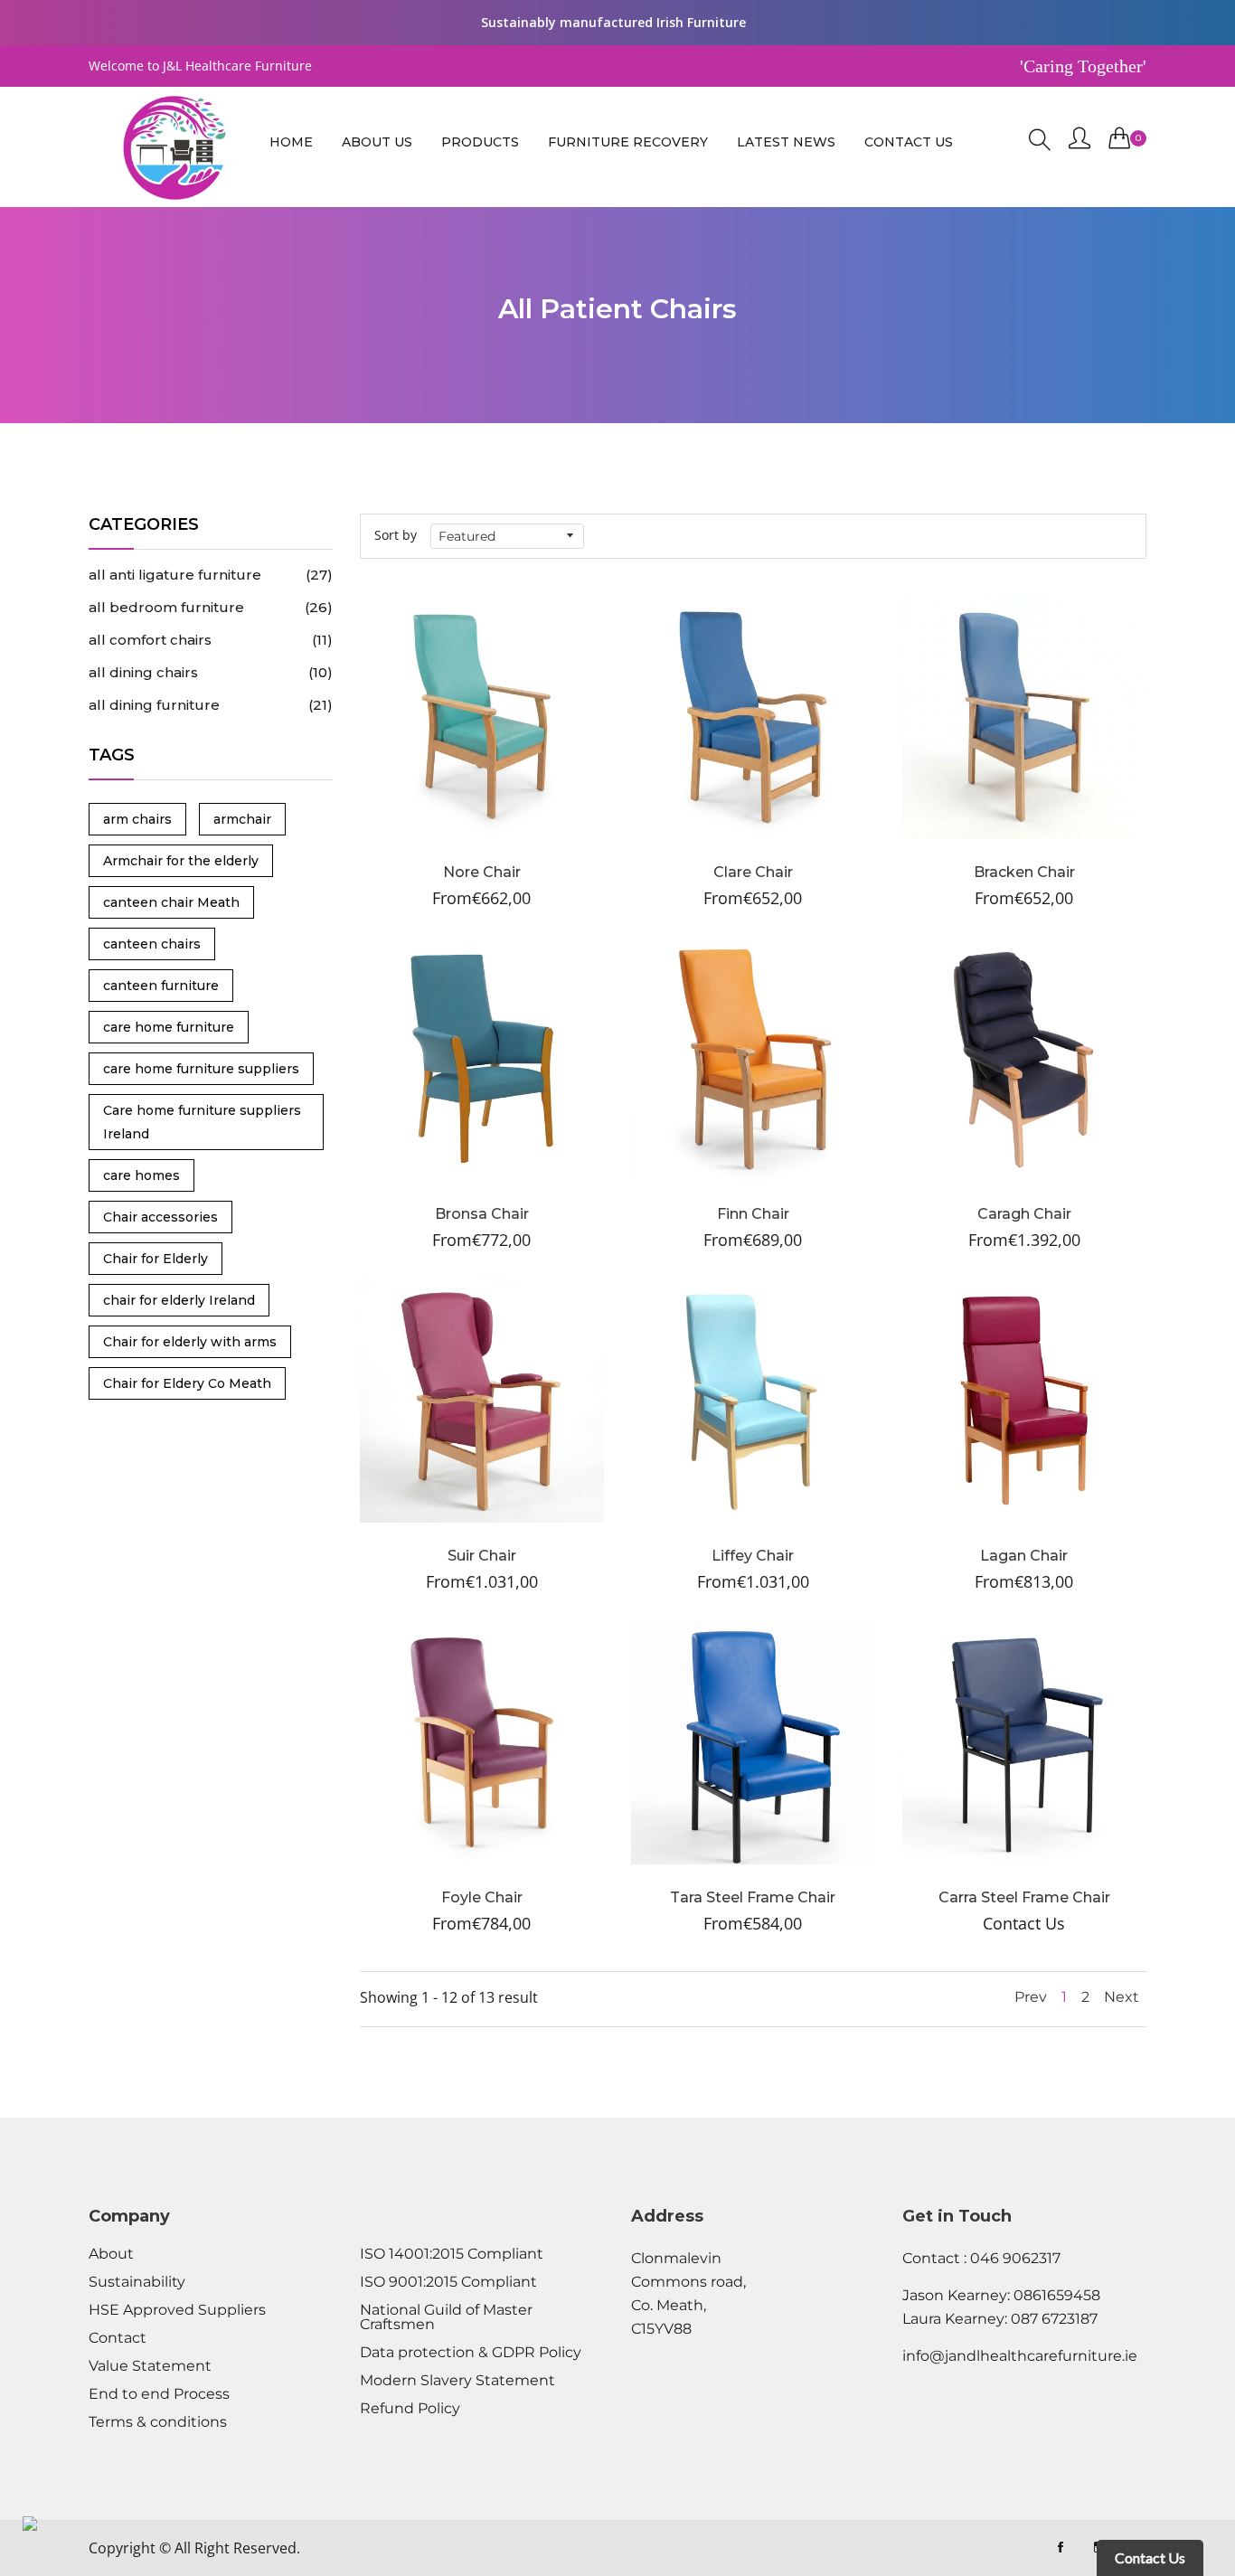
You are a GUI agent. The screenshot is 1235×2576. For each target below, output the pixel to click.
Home (291, 142)
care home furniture (169, 1027)
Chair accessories (160, 1217)
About (111, 2254)
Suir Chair (482, 1556)
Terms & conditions (158, 2422)
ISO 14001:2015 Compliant (452, 2254)
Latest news (786, 142)
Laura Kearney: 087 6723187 (1000, 2319)
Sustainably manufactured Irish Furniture (613, 22)
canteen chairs (152, 944)
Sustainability (137, 2282)
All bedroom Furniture (211, 607)
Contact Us (909, 142)
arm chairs (137, 819)
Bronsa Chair (482, 1214)
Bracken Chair (1024, 872)
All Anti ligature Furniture (211, 575)
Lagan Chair (1024, 1556)
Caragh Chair (1024, 1214)
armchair (242, 819)
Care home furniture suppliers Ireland (202, 1122)
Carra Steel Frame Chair (1024, 1897)
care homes (141, 1175)
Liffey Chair (753, 1556)
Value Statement (150, 2366)
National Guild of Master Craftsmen (446, 2317)
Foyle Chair (482, 1897)
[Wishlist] (433, 740)
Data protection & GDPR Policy (471, 2353)
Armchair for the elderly (181, 861)
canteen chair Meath (171, 902)
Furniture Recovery (628, 142)
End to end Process (159, 2394)
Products (480, 142)
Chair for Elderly (156, 1259)
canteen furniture (161, 986)
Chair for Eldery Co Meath (187, 1383)
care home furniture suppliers (201, 1069)
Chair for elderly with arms (190, 1342)
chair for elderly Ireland (179, 1300)
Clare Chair (753, 872)
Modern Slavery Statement (457, 2381)
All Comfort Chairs (211, 640)
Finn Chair (753, 1214)
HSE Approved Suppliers (177, 2310)
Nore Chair (482, 872)
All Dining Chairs (211, 672)
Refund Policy (410, 2409)
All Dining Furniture (211, 705)
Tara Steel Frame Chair (753, 1897)
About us (377, 142)
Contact (118, 2338)
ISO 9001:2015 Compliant (448, 2282)
